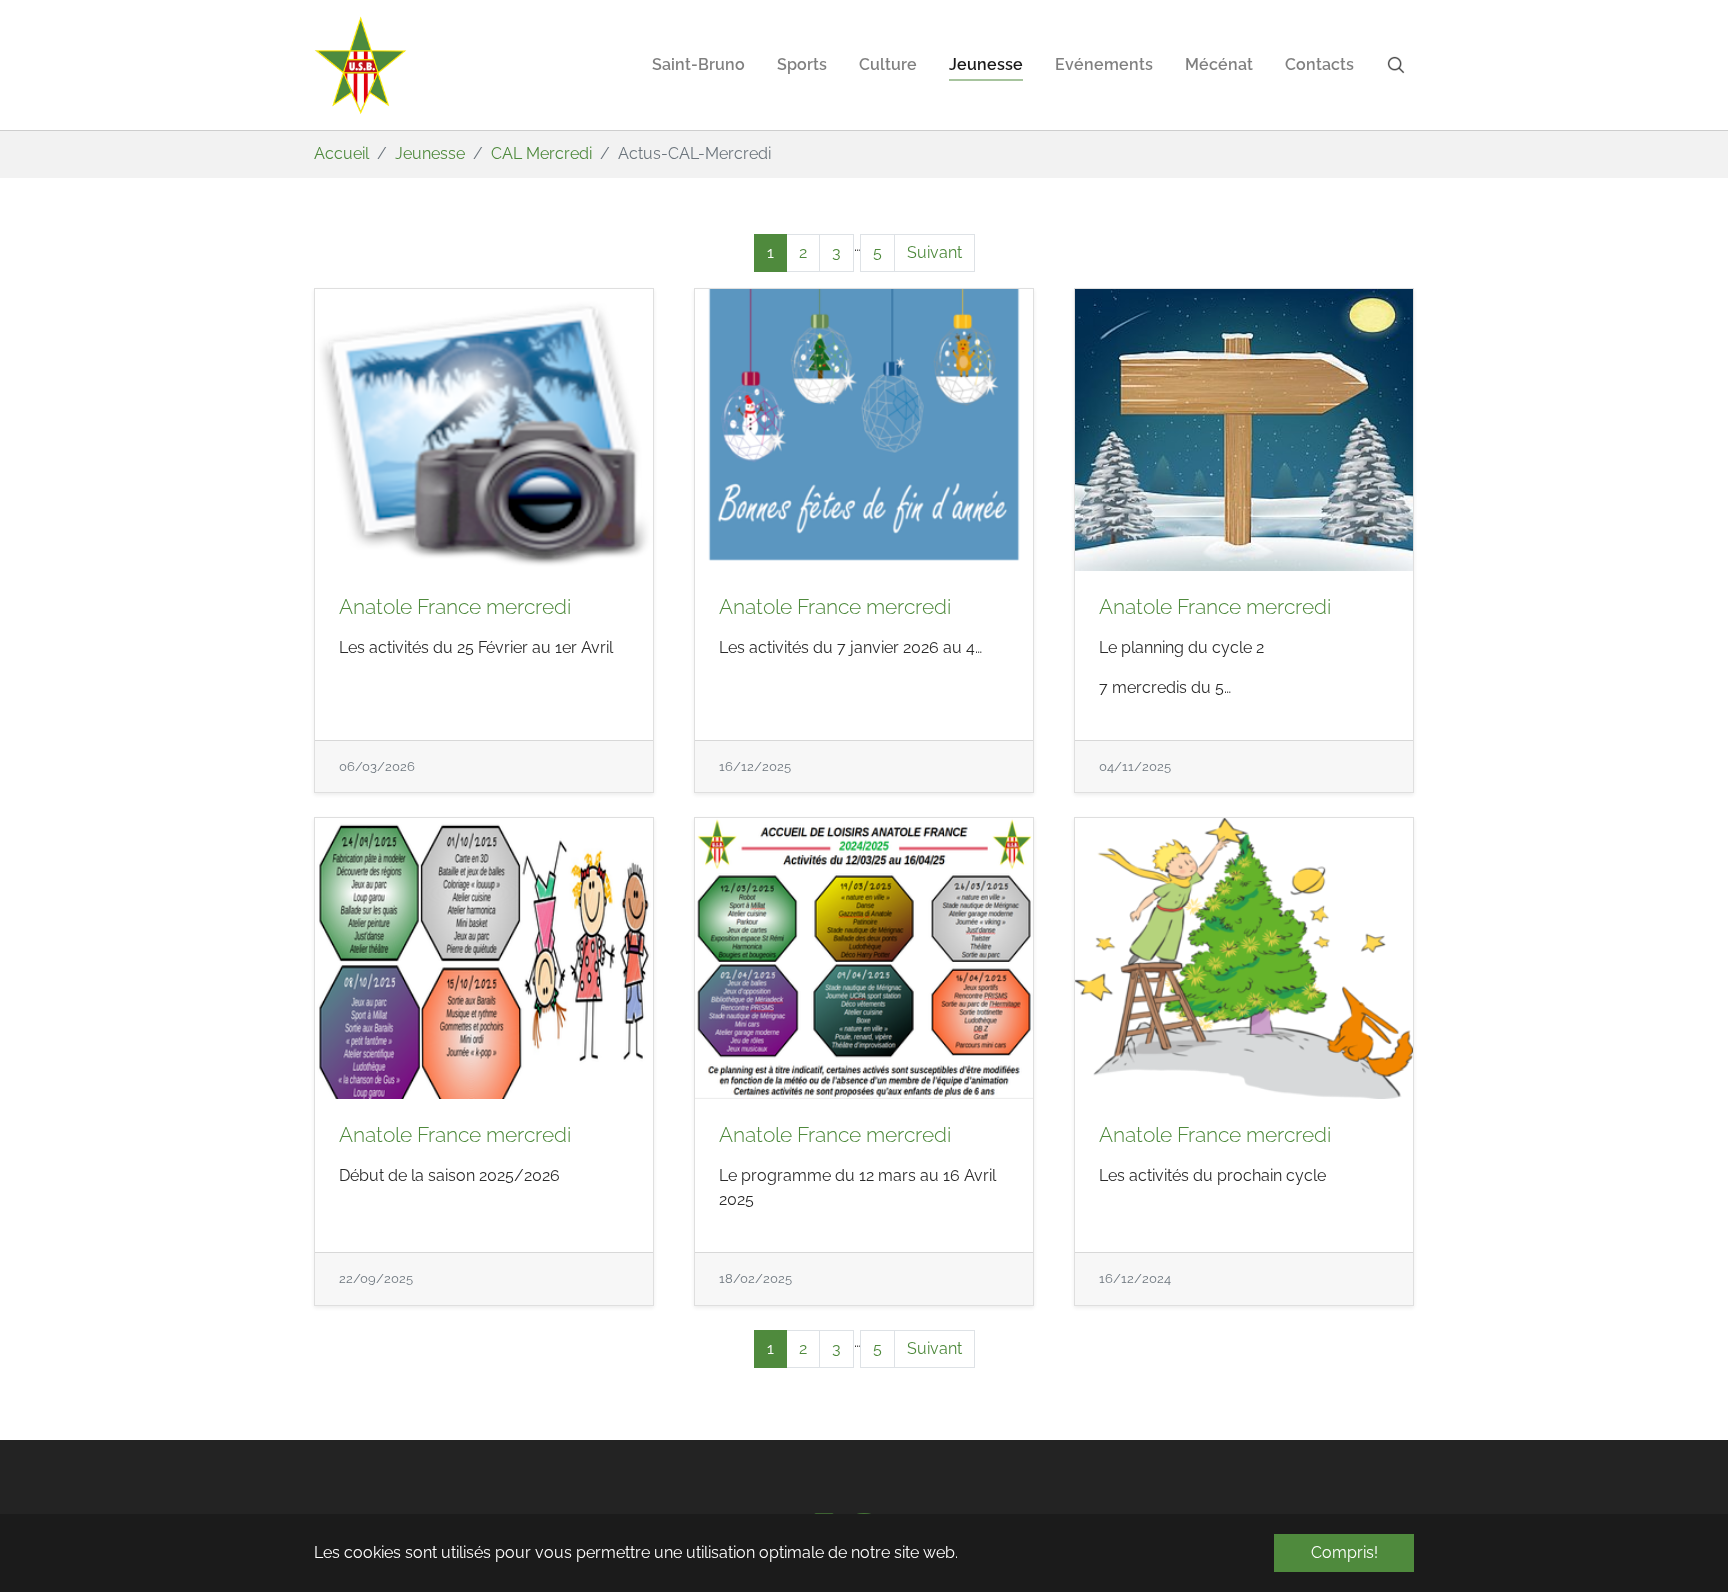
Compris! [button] (1344, 1552)
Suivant (934, 252)
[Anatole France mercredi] (484, 430)
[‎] (1400, 65)
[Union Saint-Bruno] (361, 65)
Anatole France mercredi (455, 606)
